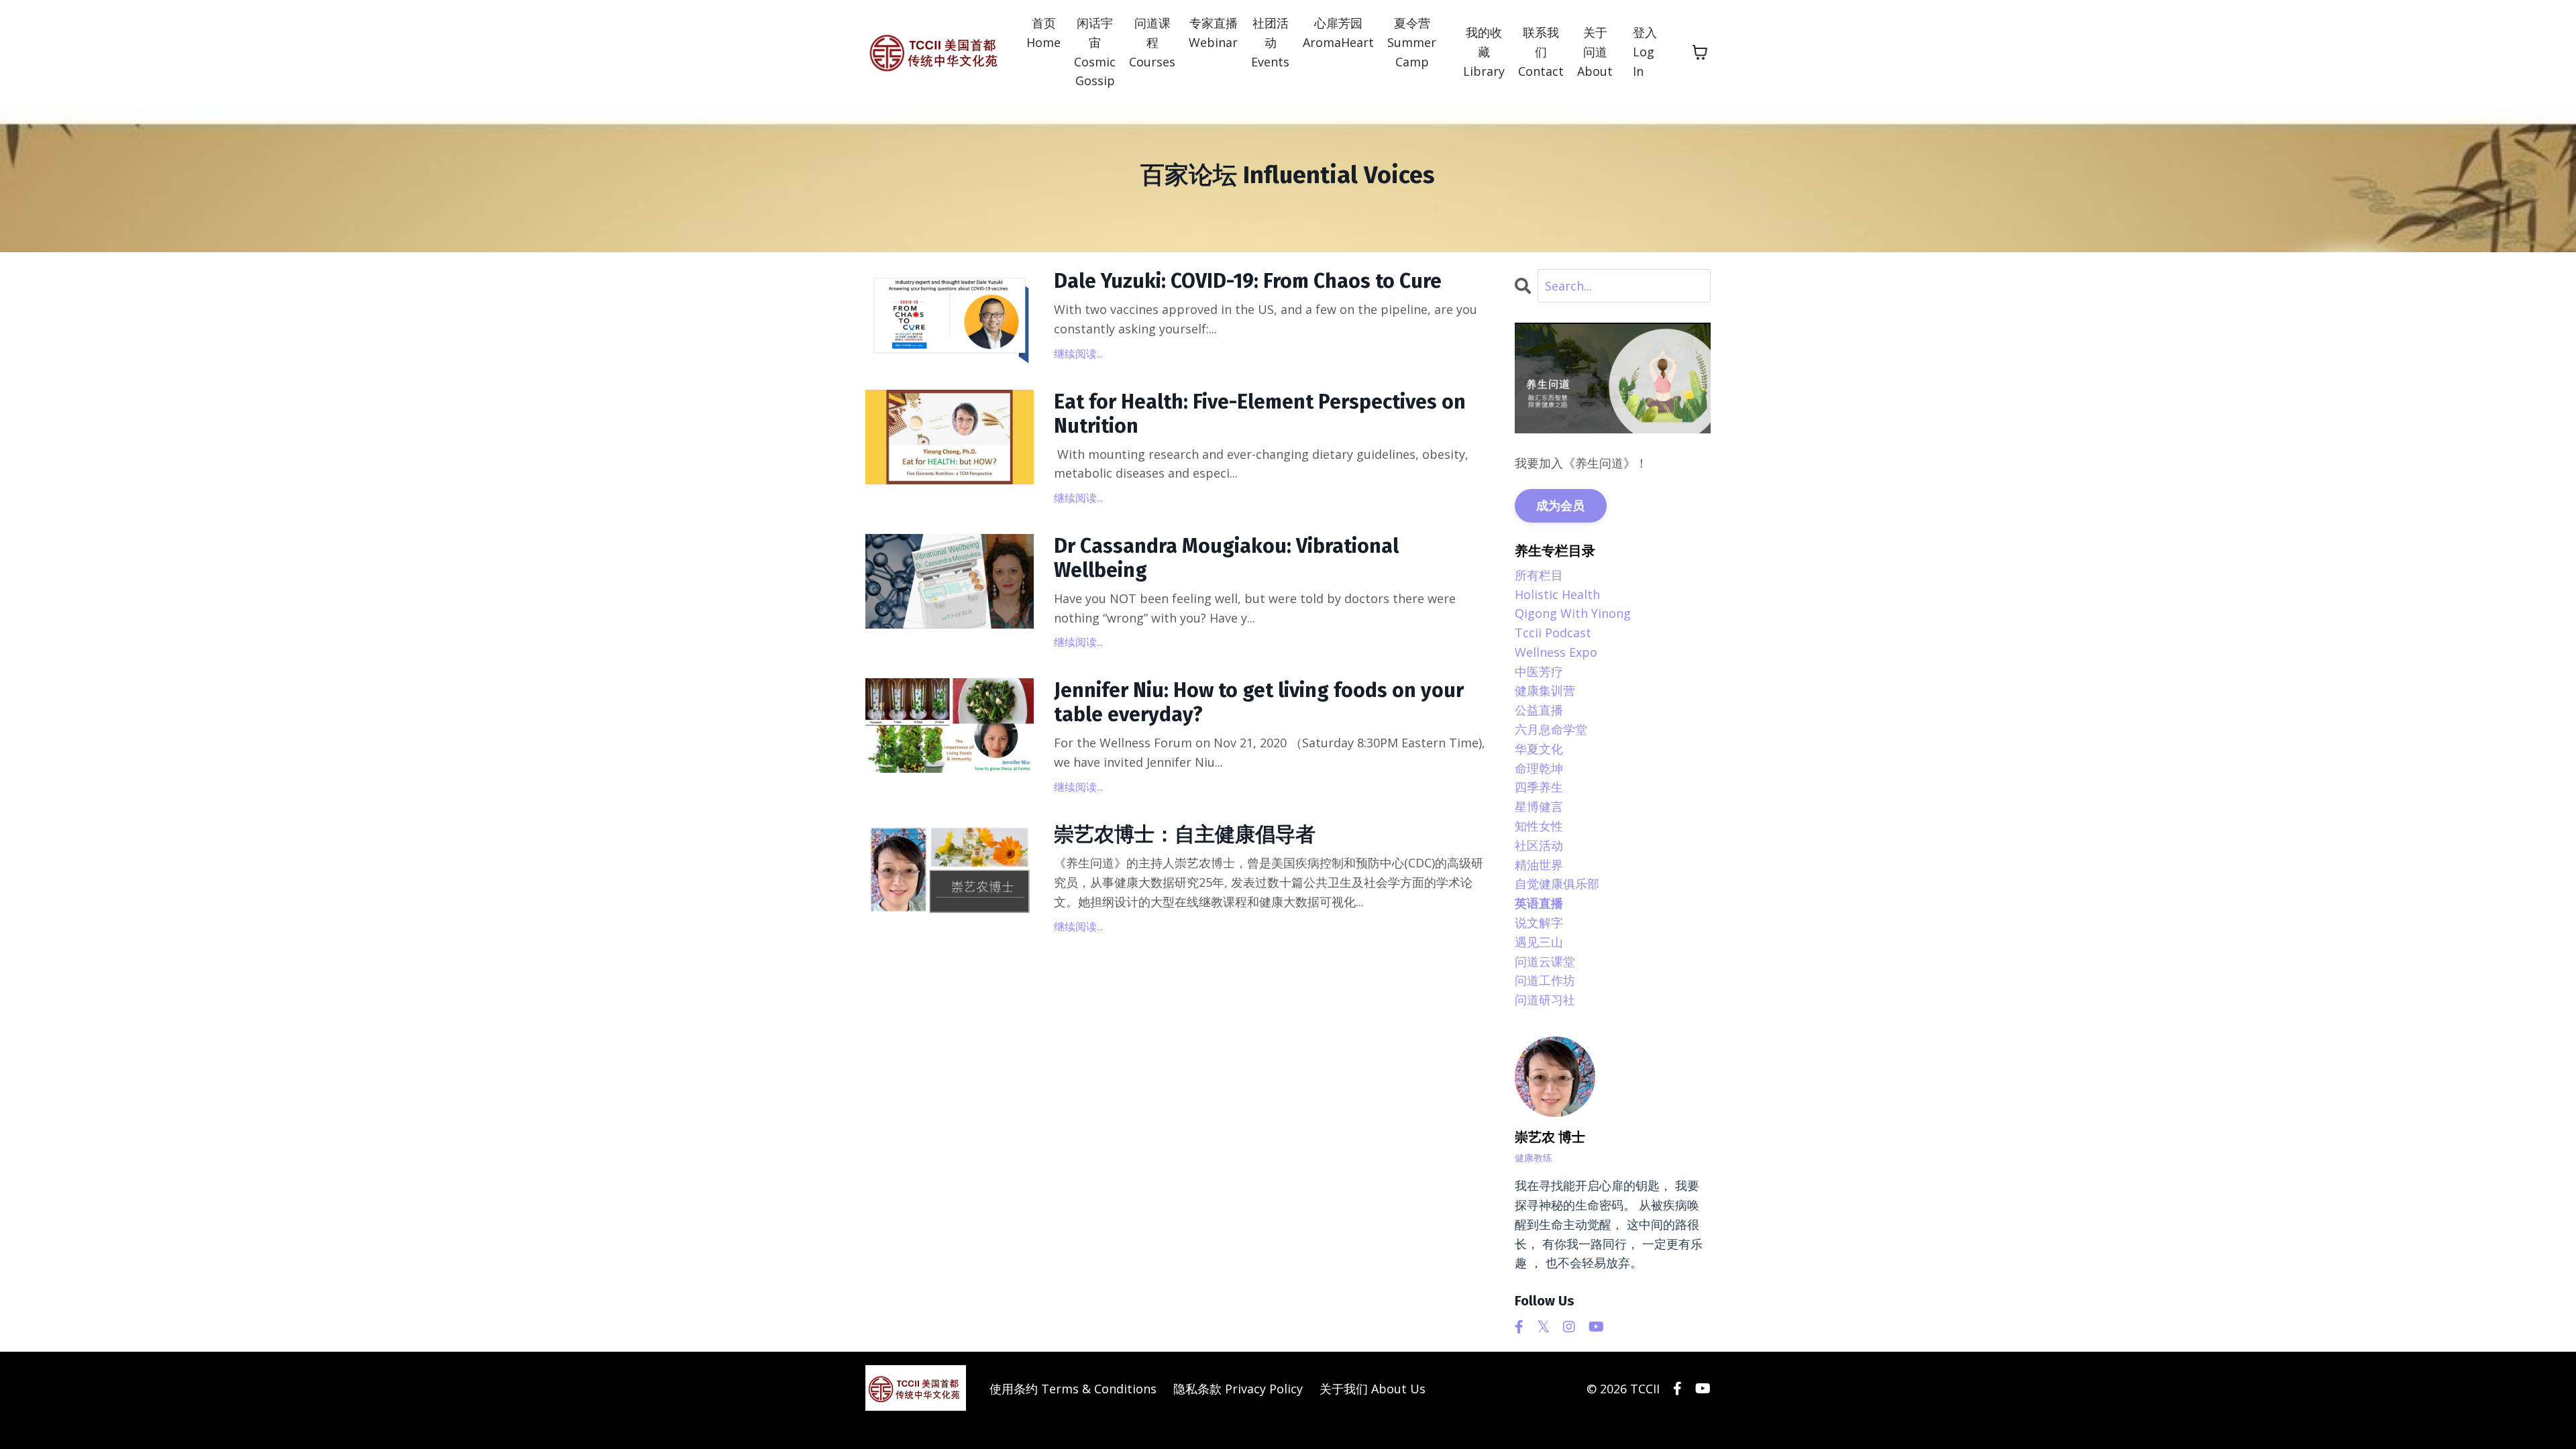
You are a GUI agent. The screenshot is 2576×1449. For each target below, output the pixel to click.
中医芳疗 (1539, 672)
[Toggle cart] (1700, 52)
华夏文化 (1539, 749)
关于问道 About (1595, 52)
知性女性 (1539, 826)
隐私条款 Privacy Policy (1238, 1389)
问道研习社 (1545, 1000)
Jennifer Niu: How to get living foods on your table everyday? (1259, 702)
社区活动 (1539, 845)
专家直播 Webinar (1213, 33)
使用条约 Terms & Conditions (1073, 1389)
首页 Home (1043, 33)
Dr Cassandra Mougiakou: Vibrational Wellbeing (1226, 558)
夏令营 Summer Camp (1412, 42)
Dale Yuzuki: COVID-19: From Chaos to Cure (1248, 281)
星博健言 (1539, 806)
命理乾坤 (1539, 768)
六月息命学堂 (1551, 729)
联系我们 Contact (1541, 52)
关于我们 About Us (1373, 1389)
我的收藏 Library (1484, 52)
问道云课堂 (1545, 961)
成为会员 (1561, 505)
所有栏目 (1539, 575)
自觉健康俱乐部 (1557, 883)
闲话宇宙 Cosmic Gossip (1095, 52)
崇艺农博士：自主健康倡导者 (1185, 835)
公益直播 (1539, 710)
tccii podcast (1553, 633)
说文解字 (1539, 922)
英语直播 (1539, 903)
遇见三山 (1539, 942)
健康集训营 (1545, 690)
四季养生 (1539, 787)
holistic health (1557, 594)
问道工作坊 (1545, 980)
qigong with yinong (1573, 613)
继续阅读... (1078, 354)
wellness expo (1556, 652)
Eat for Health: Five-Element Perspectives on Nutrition (1260, 414)
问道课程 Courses (1152, 42)
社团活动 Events (1270, 42)
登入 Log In (1645, 52)
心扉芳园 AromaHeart (1338, 33)
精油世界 (1539, 865)
